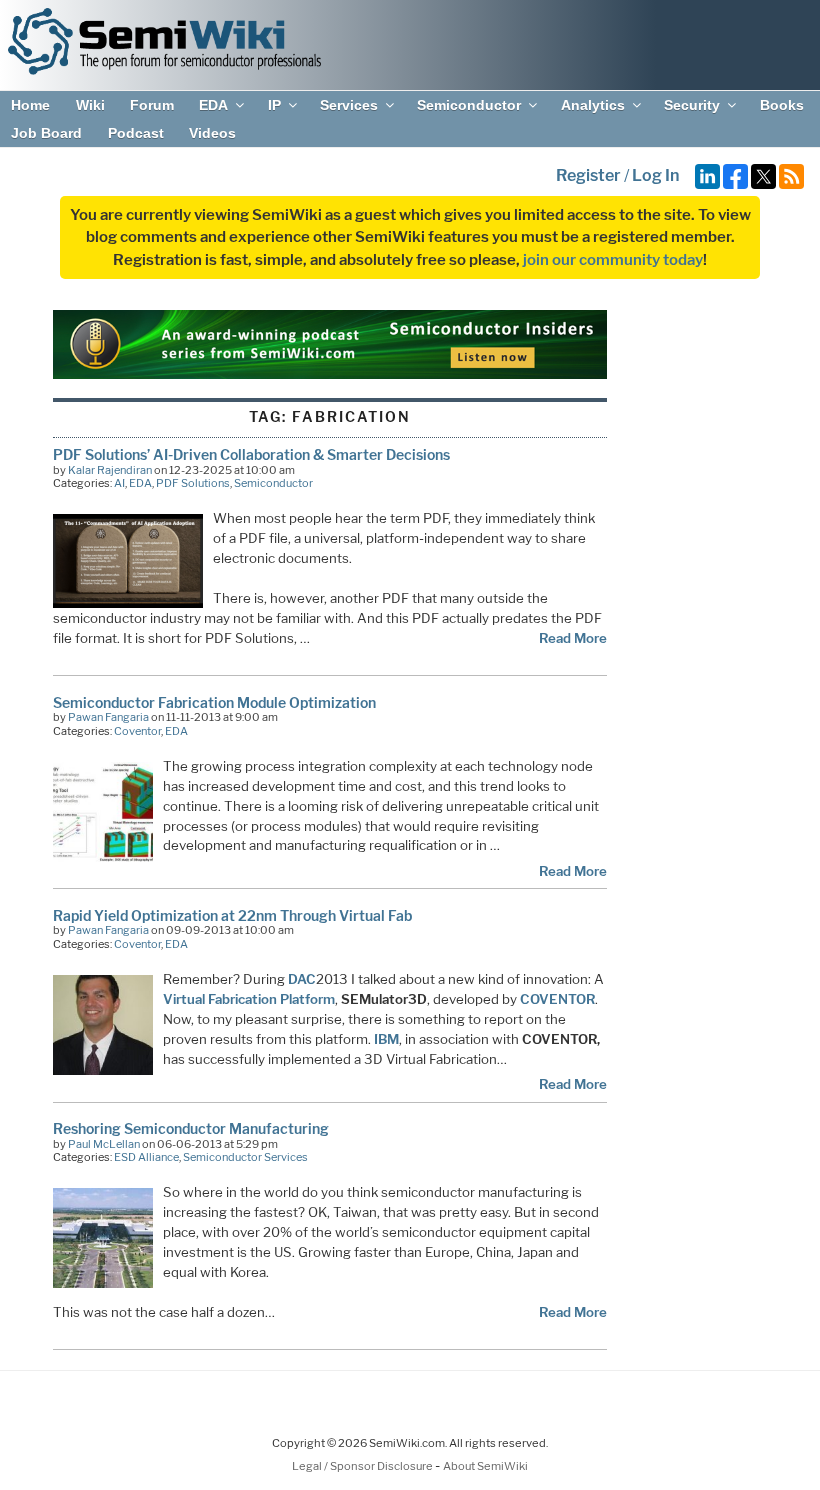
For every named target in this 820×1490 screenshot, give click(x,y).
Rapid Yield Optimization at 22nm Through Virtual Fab (232, 915)
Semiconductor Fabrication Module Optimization (214, 702)
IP (274, 105)
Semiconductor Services (245, 1157)
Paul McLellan (104, 1144)
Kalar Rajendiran (110, 470)
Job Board (46, 133)
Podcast (136, 133)
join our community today (613, 260)
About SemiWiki (485, 1466)
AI (119, 483)
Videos (212, 133)
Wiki (90, 105)
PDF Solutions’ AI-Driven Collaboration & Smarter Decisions (251, 454)
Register (588, 175)
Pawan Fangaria (108, 717)
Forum (152, 105)
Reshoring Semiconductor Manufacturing (191, 1128)
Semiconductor (469, 105)
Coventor (137, 731)
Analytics (593, 105)
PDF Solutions (193, 483)
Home (30, 105)
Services (349, 105)
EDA (213, 105)
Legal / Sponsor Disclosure (363, 1466)
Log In (655, 175)
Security (692, 105)
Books (782, 105)
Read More (573, 638)
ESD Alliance (146, 1157)
